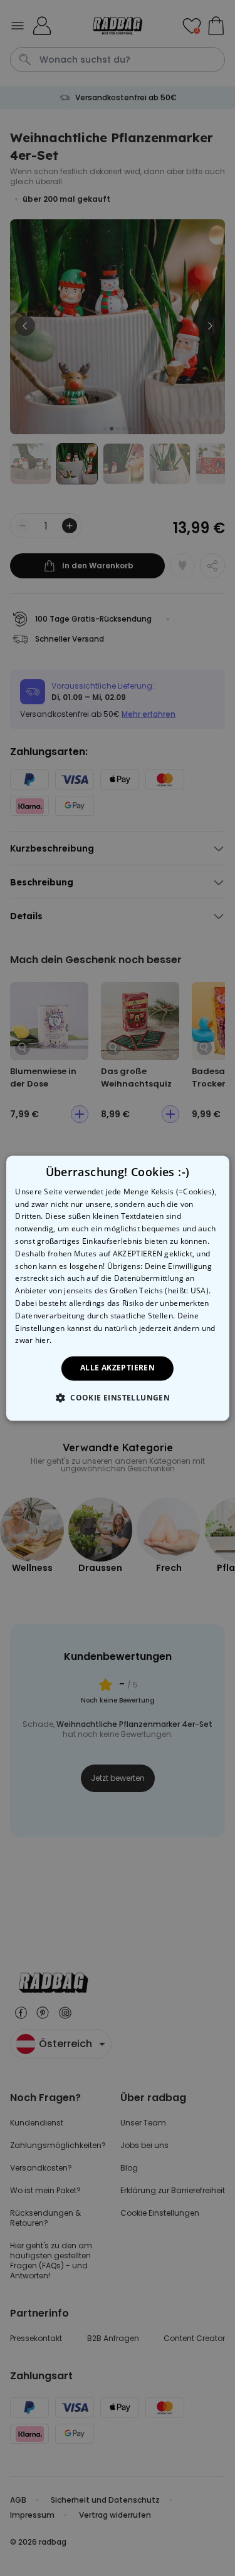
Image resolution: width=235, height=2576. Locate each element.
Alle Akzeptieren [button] (118, 1368)
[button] (118, 1397)
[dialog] (117, 1288)
